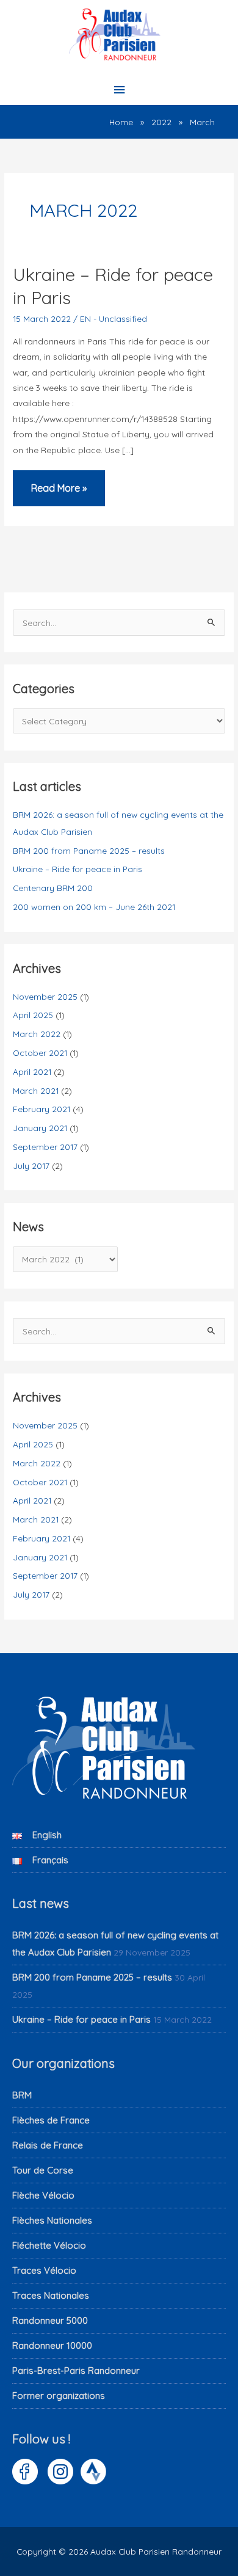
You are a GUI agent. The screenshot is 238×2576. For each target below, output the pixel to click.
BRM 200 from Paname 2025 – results (89, 850)
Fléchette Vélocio (49, 2245)
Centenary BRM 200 (53, 888)
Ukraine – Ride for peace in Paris (78, 869)
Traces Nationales (51, 2295)
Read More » (59, 494)
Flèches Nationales (52, 2220)
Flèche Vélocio (43, 2195)
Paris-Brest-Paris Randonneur (76, 2370)
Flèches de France (51, 2120)
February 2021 (41, 1109)
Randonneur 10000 (52, 2345)
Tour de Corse (43, 2170)
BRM (22, 2095)
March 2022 (37, 1034)
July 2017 (31, 1166)
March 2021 (36, 1090)
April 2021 (32, 1072)
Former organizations (59, 2396)
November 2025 (45, 996)
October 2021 (40, 1053)
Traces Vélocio (44, 2270)
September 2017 (45, 1147)
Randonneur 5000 (50, 2320)
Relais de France (48, 2145)
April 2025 (33, 1015)
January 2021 (40, 1128)
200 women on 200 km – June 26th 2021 (94, 907)
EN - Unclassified (114, 318)
